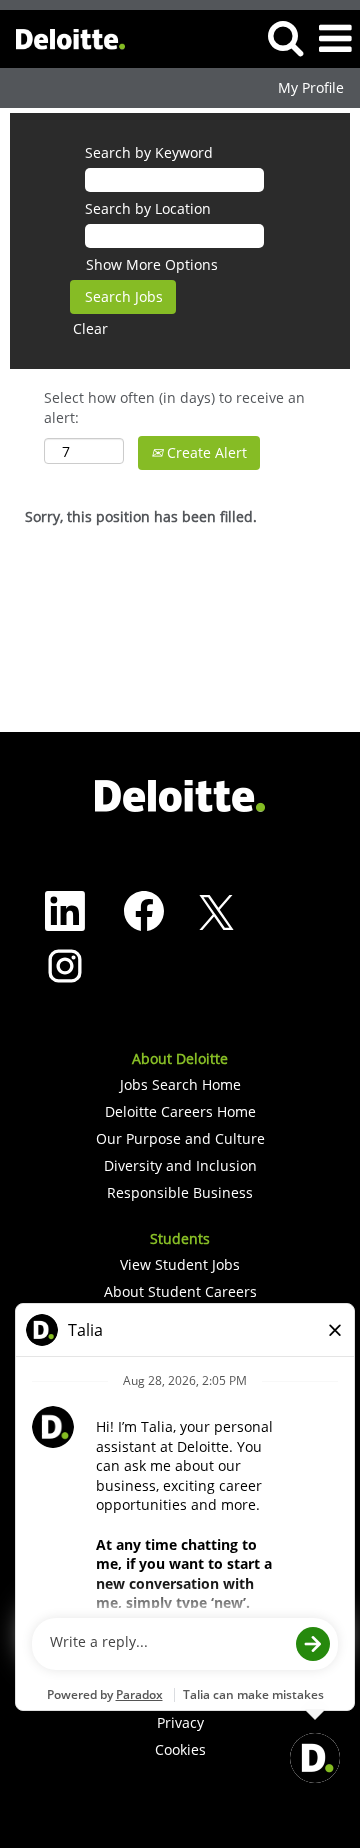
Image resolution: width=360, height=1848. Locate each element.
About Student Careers (180, 1292)
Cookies (180, 1750)
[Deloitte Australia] (63, 37)
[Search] (285, 37)
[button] (335, 38)
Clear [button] (90, 328)
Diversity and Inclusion (180, 1166)
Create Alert (205, 452)
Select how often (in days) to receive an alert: (174, 407)
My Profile (311, 88)
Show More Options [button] (152, 264)
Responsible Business (180, 1193)
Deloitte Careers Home (180, 1112)
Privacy (180, 1723)
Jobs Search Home (180, 1085)
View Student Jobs (180, 1265)
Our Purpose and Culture (180, 1139)
